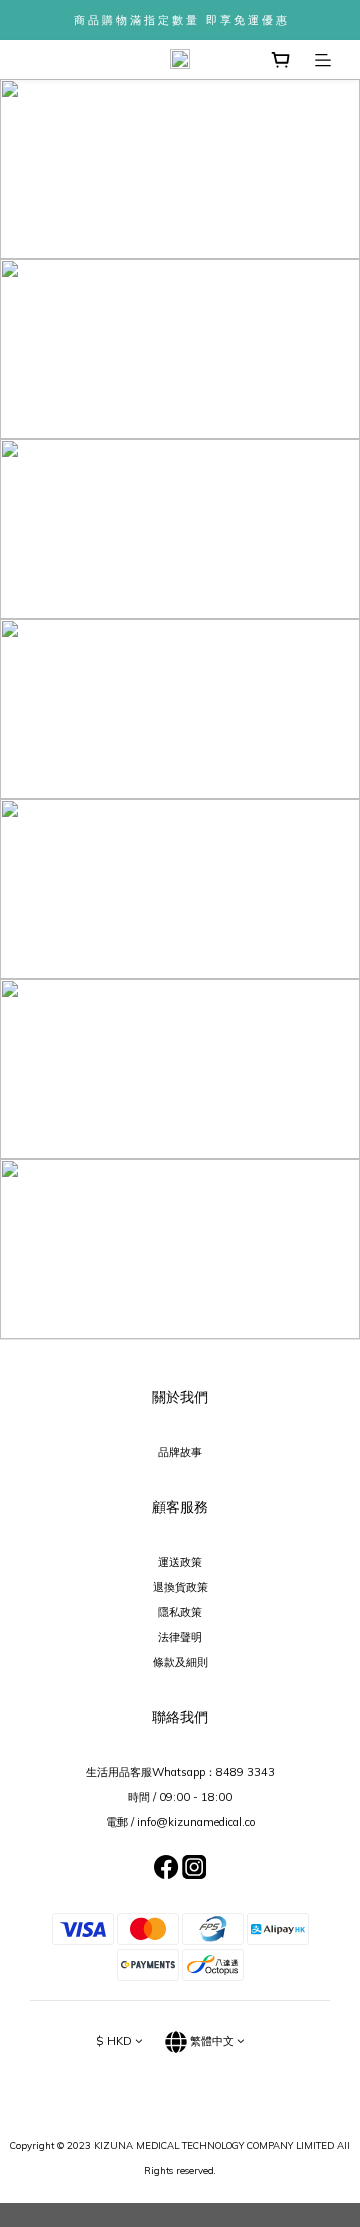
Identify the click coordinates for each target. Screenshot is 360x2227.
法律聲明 (180, 1637)
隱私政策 (180, 1612)
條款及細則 (180, 1662)
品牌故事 (180, 1452)
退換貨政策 (180, 1587)
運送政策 (180, 1562)
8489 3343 (245, 1772)
